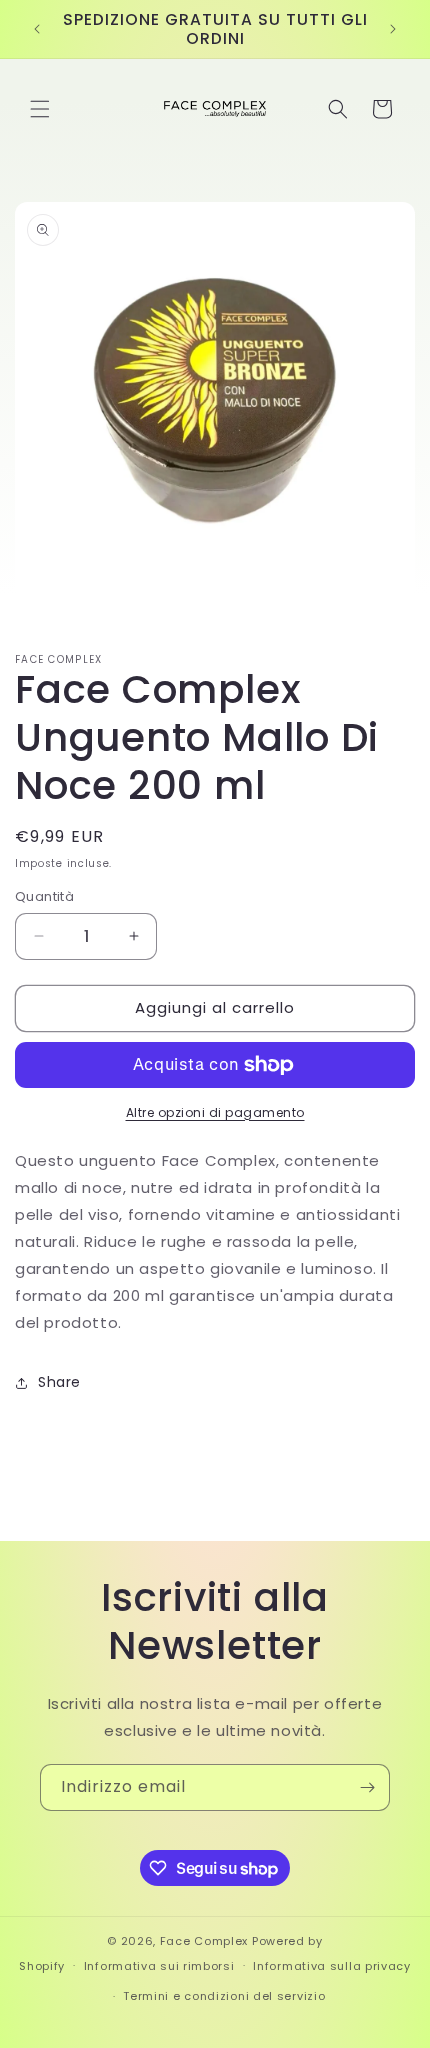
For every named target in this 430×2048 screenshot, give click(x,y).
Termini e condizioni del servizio (224, 1996)
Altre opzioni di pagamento (215, 1112)
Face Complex (204, 1941)
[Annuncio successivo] (393, 29)
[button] (40, 109)
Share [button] (59, 1382)
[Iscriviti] (367, 1787)
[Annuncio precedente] (37, 29)
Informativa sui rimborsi (159, 1966)
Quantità (44, 896)
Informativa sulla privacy (332, 1966)
